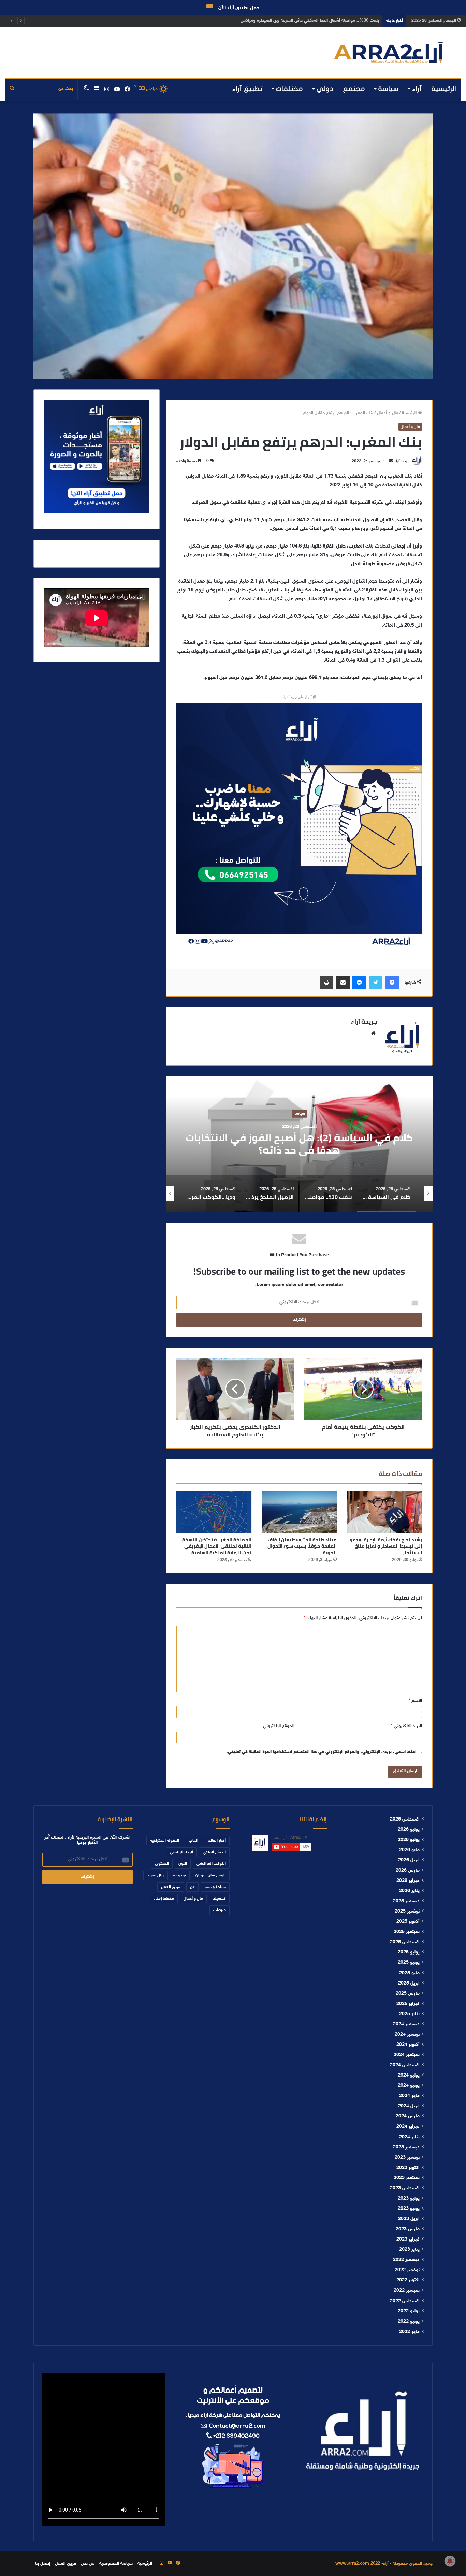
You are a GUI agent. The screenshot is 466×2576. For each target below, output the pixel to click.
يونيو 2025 (409, 1963)
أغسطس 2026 (405, 1819)
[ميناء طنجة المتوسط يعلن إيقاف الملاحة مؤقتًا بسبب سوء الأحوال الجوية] (299, 1512)
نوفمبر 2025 (407, 1912)
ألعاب (193, 1841)
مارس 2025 (408, 1994)
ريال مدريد (155, 1875)
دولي (325, 89)
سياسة (388, 89)
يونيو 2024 (409, 2086)
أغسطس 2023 (405, 2188)
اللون (183, 1864)
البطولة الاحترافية (165, 1841)
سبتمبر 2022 (407, 2291)
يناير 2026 (409, 1891)
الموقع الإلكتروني (279, 1726)
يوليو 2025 (409, 1952)
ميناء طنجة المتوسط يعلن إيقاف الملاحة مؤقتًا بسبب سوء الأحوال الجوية (302, 1546)
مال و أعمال (388, 413)
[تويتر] (376, 983)
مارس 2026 (408, 1871)
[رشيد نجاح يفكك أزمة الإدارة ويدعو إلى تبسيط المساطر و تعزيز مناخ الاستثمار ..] (384, 1512)
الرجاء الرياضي (181, 1852)
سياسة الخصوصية (116, 2564)
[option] (299, 1144)
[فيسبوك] (392, 983)
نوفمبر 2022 (407, 2270)
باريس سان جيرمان (211, 1875)
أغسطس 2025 (405, 1942)
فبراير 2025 (408, 2004)
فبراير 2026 (408, 1881)
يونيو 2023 (409, 2209)
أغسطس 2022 (405, 2301)
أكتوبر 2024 (408, 2045)
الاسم (415, 1701)
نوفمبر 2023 (407, 2158)
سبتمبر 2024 (407, 2055)
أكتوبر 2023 (408, 2168)
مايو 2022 (409, 2332)
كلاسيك (219, 1899)
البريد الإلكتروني (406, 1726)
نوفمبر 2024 (407, 2035)
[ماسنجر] (359, 983)
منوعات (220, 1910)
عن (192, 1887)
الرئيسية (444, 89)
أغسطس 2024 (405, 2065)
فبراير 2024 (408, 2127)
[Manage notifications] (450, 2561)
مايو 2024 (409, 2096)
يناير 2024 (409, 2137)
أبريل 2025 (409, 1983)
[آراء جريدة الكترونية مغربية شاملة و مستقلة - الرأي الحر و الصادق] (388, 53)
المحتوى (162, 1864)
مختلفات (289, 89)
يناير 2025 (409, 2014)
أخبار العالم (217, 1841)
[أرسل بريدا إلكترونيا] (391, 461)
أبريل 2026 (409, 1860)
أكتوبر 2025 (408, 1922)
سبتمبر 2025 (407, 1932)
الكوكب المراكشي (211, 1864)
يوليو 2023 (409, 2199)
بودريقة (180, 1875)
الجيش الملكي (214, 1852)
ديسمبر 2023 (406, 2147)
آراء (417, 89)
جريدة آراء (402, 461)
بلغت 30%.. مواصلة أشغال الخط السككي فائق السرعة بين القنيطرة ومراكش (299, 1144)
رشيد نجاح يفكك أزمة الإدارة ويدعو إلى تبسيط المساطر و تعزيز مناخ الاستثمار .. (386, 1546)
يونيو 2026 (409, 1840)
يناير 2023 (409, 2250)
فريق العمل (171, 1887)
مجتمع (354, 89)
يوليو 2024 (409, 2076)
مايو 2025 (409, 1973)
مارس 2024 (408, 2116)
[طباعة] (326, 983)
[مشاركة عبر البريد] (343, 983)
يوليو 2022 (409, 2311)
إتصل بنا (43, 2564)
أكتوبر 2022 (408, 2280)
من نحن (88, 2564)
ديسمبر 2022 (406, 2260)
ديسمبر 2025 (406, 1901)
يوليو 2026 (409, 1830)
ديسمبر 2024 (406, 2024)
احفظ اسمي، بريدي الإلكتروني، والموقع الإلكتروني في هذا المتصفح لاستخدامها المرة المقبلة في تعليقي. (321, 1752)
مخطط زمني (164, 1899)
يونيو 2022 (409, 2322)
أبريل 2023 (409, 2219)
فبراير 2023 (408, 2240)
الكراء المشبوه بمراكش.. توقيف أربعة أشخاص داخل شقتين (326, 21)
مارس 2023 (408, 2229)
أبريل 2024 (409, 2106)
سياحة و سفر (299, 1113)
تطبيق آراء (248, 89)
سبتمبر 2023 (407, 2178)
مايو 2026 (409, 1850)
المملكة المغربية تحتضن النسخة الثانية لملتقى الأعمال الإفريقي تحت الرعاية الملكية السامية (217, 1546)
